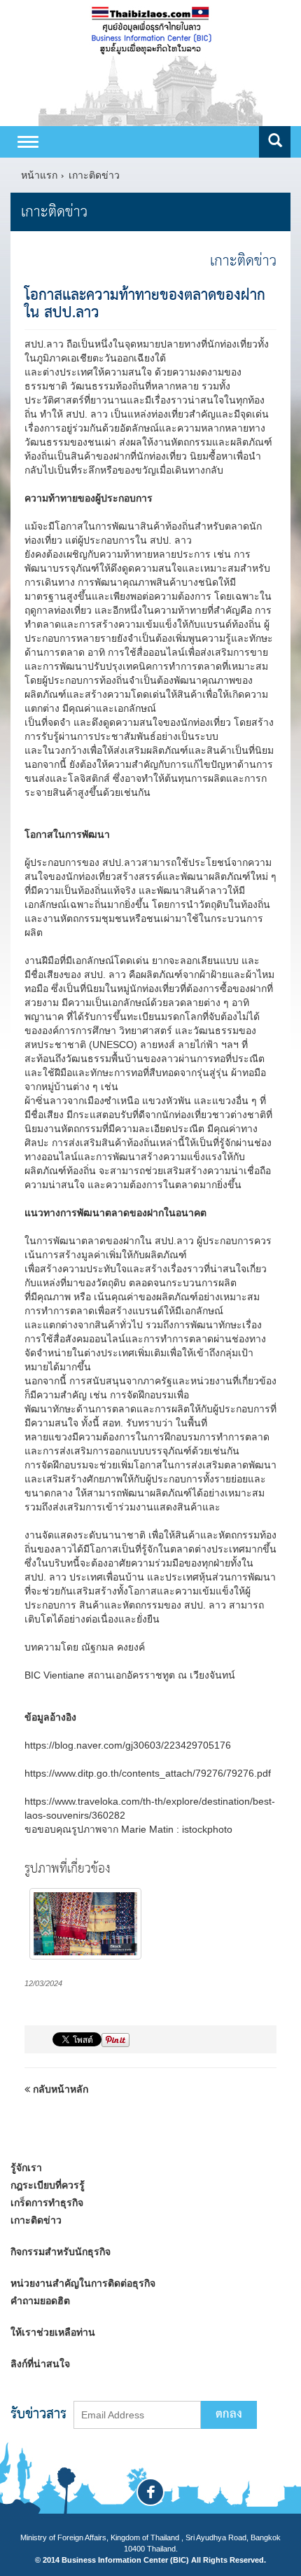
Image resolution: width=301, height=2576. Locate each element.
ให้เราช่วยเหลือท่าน (53, 2332)
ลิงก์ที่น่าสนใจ (40, 2364)
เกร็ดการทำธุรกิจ (47, 2203)
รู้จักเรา (26, 2168)
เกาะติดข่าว (94, 175)
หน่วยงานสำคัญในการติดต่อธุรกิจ (83, 2283)
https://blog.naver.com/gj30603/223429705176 (128, 1745)
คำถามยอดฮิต (40, 2301)
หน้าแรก (39, 175)
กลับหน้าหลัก (59, 2089)
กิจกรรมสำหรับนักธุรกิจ (61, 2252)
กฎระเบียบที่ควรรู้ (48, 2185)
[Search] (275, 142)
